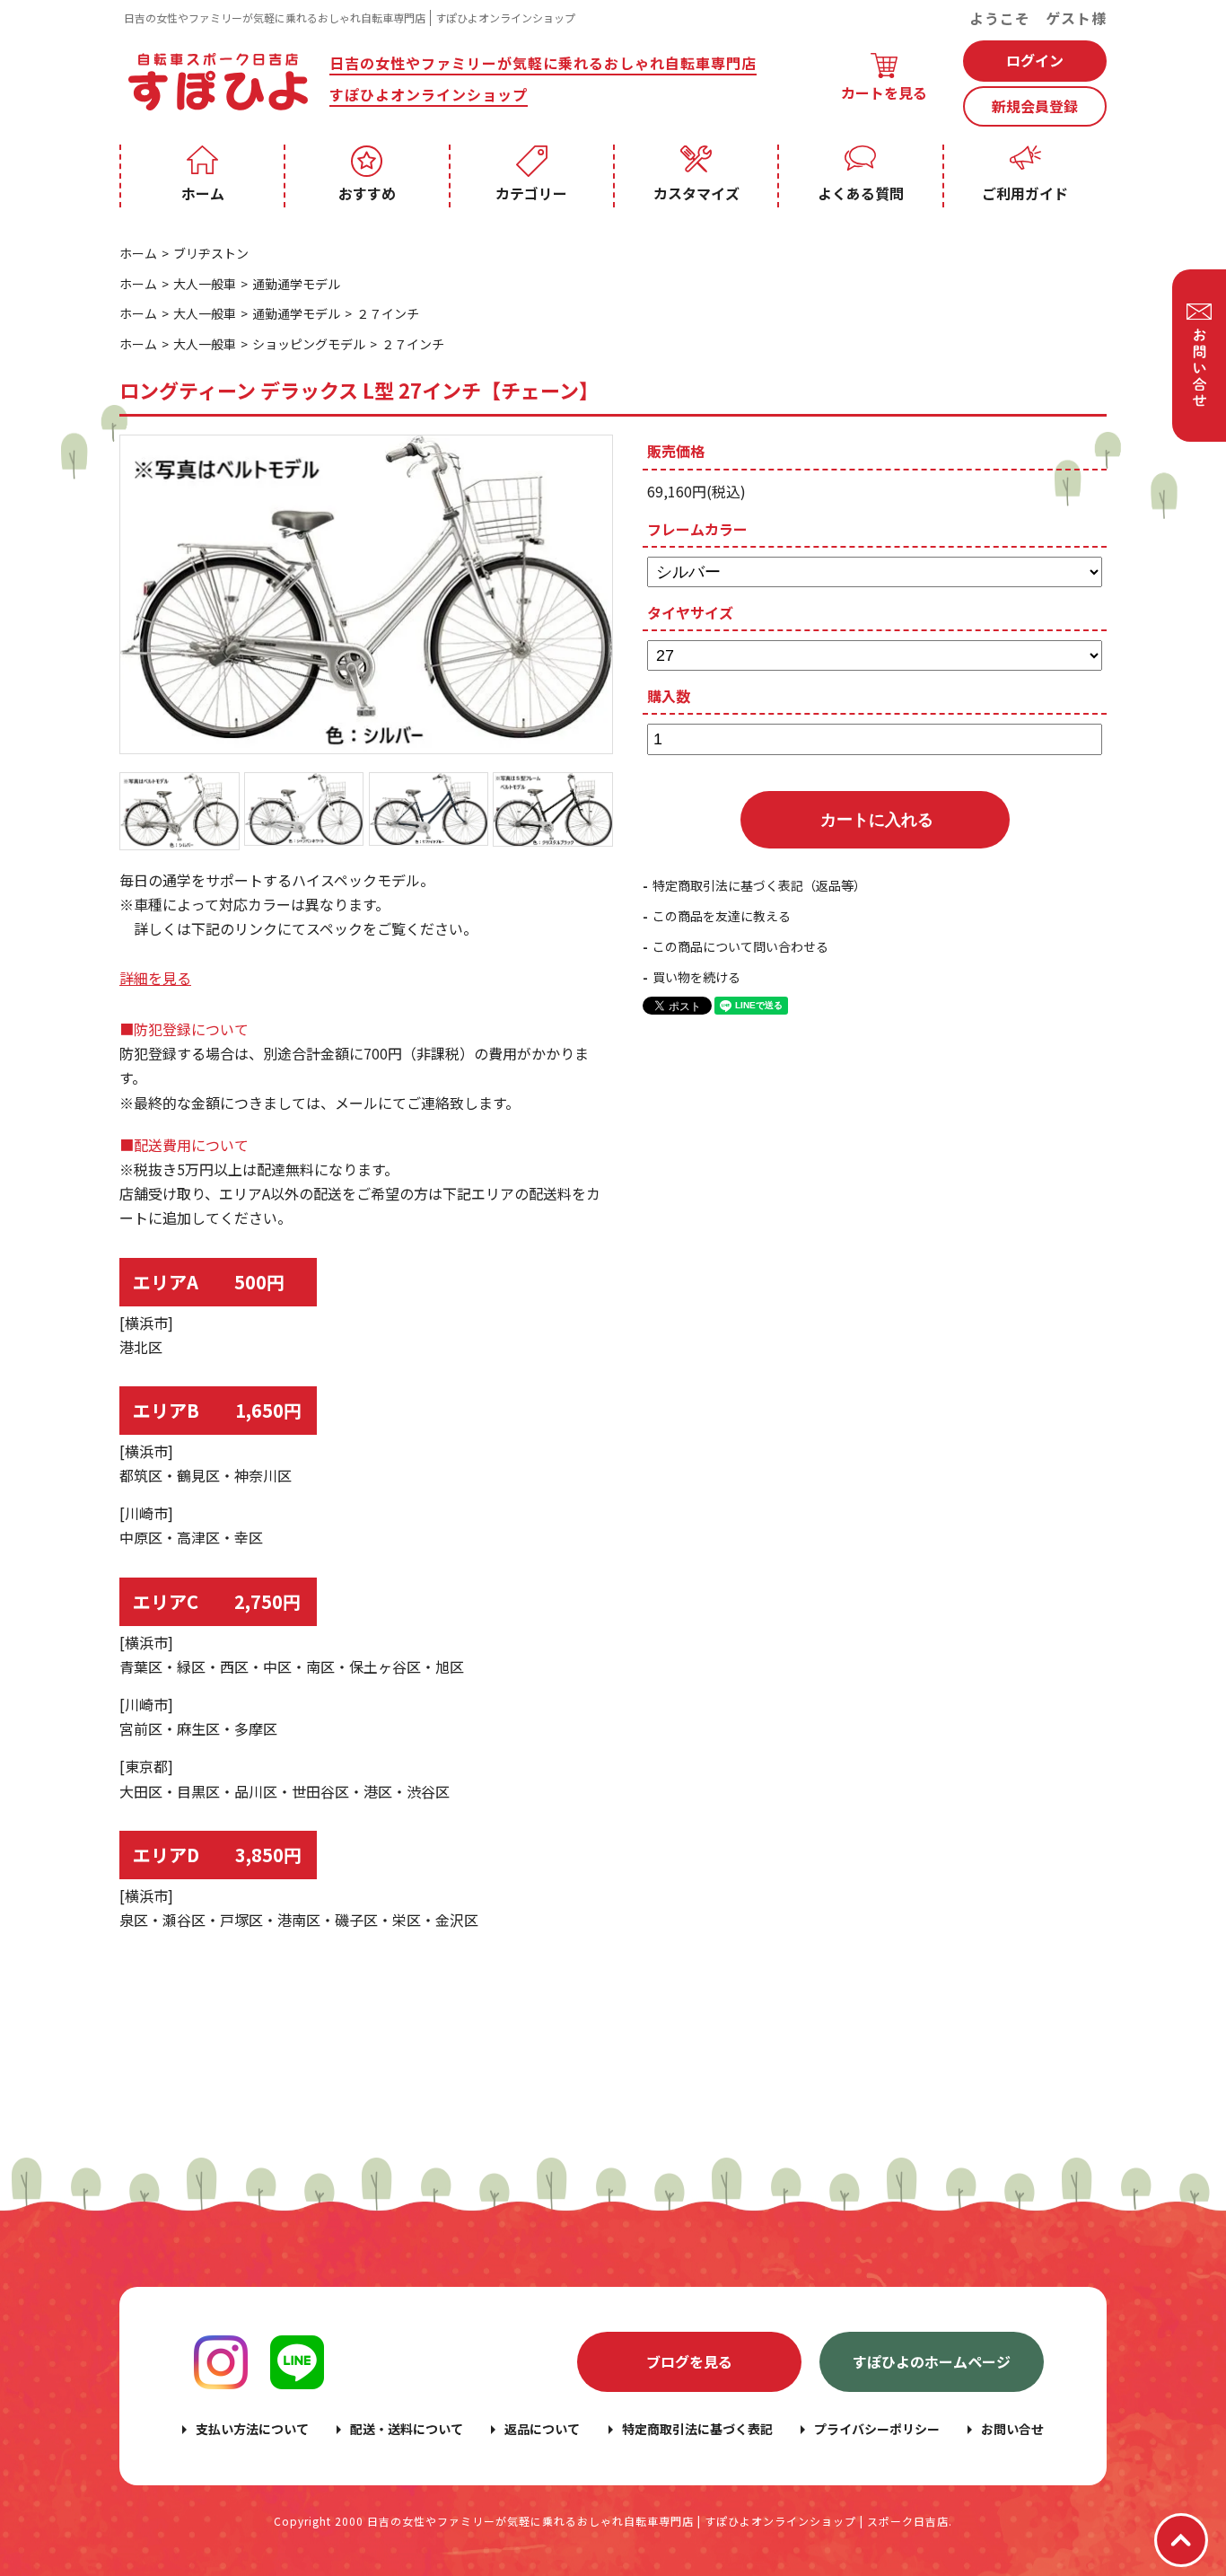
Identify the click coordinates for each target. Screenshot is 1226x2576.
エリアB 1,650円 (217, 1410)
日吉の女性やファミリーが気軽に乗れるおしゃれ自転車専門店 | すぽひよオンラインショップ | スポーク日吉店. (660, 2521)
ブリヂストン (211, 253)
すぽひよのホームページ (932, 2361)
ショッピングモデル (309, 344)
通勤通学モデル (296, 284)
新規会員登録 (1035, 106)
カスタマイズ (696, 193)
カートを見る (884, 92)
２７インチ (388, 313)
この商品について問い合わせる (740, 946)
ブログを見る (689, 2361)
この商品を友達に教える (722, 916)
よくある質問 (861, 193)
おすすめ (367, 193)
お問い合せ (1012, 2429)
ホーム (203, 193)
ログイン (1035, 60)
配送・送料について (407, 2429)
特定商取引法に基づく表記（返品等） (759, 885)
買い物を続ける (696, 977)
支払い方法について (252, 2429)
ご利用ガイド (1025, 193)
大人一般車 (205, 284)
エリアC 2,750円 (217, 1601)
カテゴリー (531, 193)
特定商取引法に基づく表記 (697, 2429)
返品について (542, 2429)
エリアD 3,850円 (217, 1855)
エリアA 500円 (209, 1282)
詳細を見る (155, 978)
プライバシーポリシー (877, 2429)
